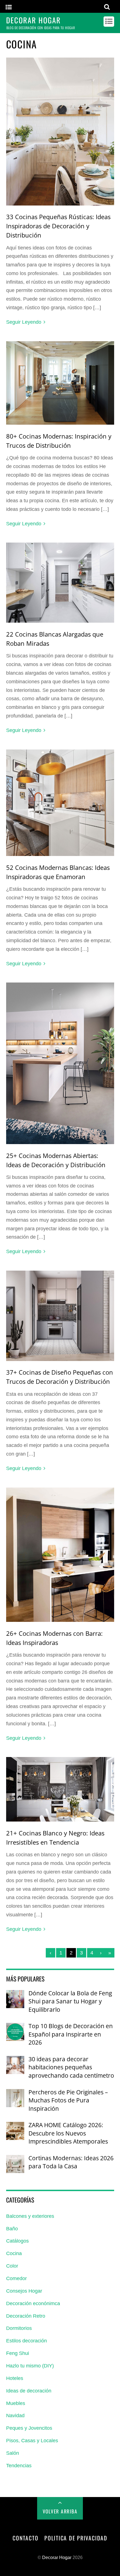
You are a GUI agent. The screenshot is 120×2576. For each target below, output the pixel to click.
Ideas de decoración (29, 2391)
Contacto (25, 2538)
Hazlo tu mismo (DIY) (30, 2366)
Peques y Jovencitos (29, 2428)
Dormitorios (19, 2328)
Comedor (16, 2278)
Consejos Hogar (24, 2291)
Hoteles (15, 2378)
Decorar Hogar (57, 2558)
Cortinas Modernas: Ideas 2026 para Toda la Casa (71, 2162)
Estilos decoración (27, 2341)
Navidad (15, 2416)
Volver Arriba (60, 2511)
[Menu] (9, 7)
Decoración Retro (26, 2316)
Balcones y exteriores (30, 2216)
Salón (13, 2453)
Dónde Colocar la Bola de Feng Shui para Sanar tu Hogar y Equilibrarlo (70, 2001)
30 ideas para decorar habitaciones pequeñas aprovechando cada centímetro (71, 2067)
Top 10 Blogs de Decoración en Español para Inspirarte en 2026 (71, 2034)
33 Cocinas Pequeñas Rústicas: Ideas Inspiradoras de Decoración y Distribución (58, 226)
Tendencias (19, 2466)
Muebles (16, 2403)
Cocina (14, 2253)
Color (12, 2266)
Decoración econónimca (33, 2303)
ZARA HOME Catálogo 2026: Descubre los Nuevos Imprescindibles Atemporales (68, 2133)
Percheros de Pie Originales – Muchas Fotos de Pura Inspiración (68, 2100)
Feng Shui (18, 2353)
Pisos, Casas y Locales (32, 2441)
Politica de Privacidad (76, 2538)
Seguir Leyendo (24, 322)
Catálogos (17, 2241)
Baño (12, 2229)
